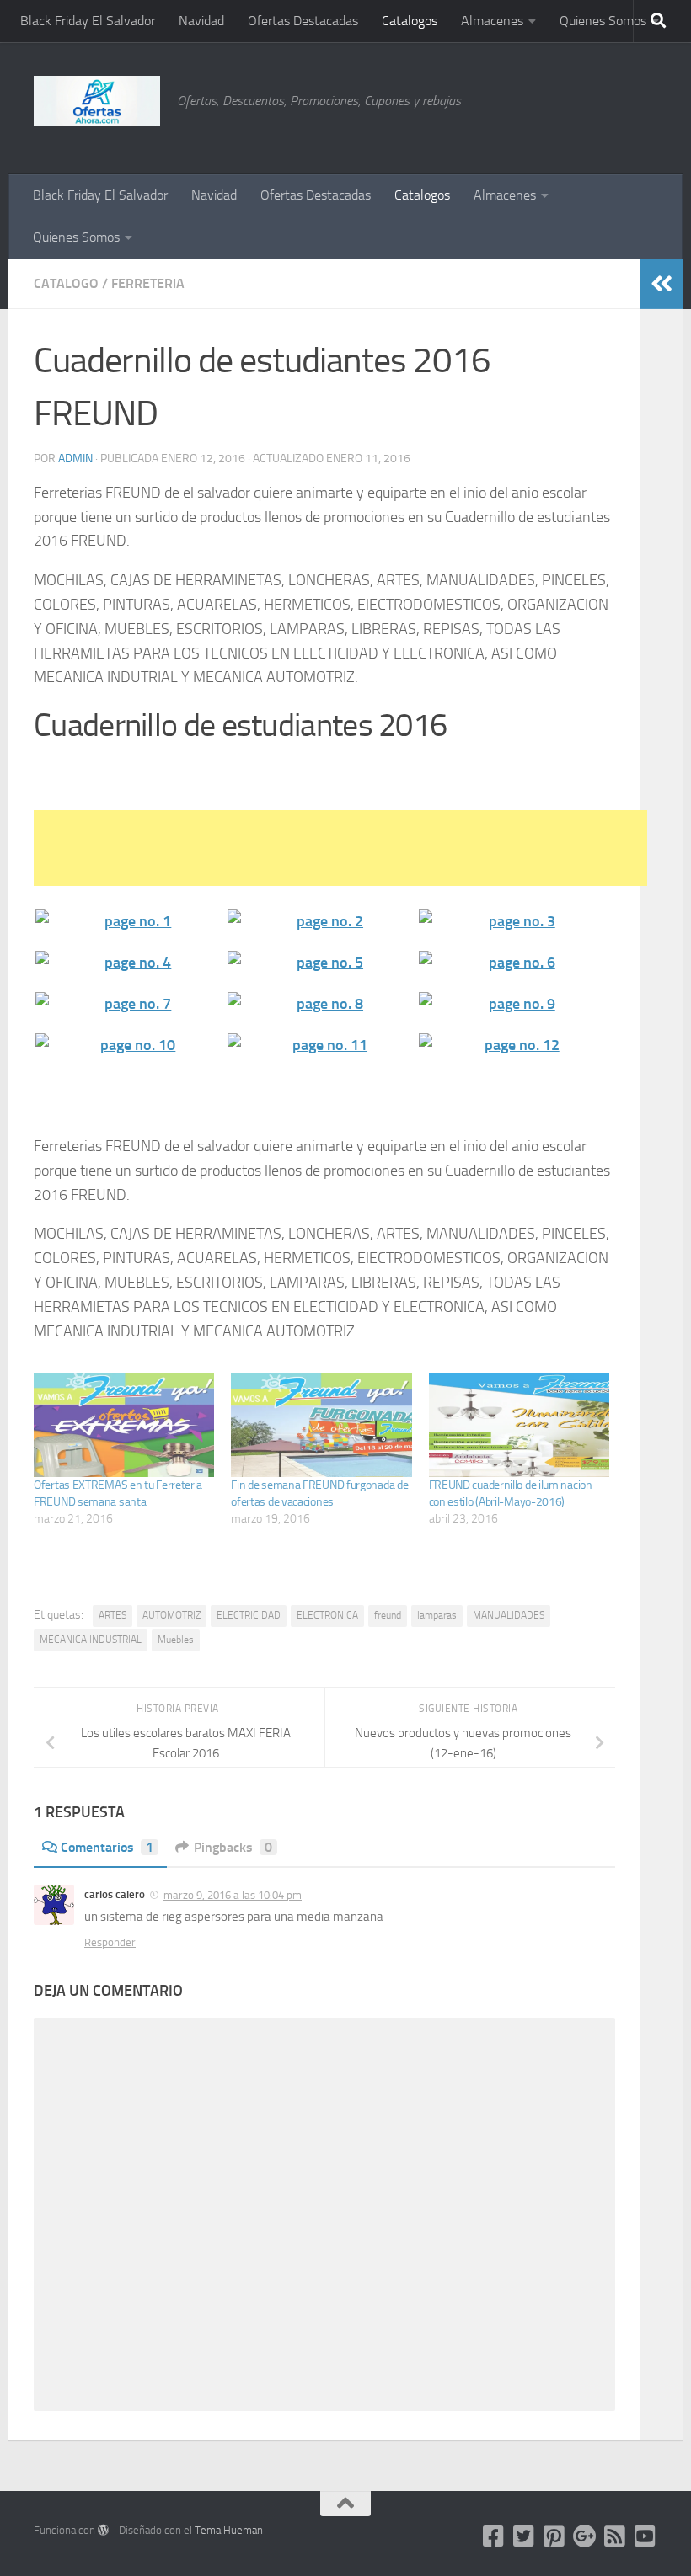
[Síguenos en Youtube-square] (645, 2536)
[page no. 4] (130, 963)
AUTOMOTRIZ (171, 1615)
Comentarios (107, 1847)
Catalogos (410, 21)
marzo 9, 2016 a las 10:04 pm (233, 1895)
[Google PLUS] (585, 2536)
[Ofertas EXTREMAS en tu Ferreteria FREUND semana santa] (124, 1425)
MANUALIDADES (509, 1615)
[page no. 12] (513, 1045)
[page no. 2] (322, 922)
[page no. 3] (513, 922)
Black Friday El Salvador (88, 21)
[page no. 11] (322, 1045)
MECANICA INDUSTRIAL (91, 1640)
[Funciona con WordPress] (103, 2530)
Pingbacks (233, 1847)
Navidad (201, 21)
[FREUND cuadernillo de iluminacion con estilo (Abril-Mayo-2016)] (519, 1425)
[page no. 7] (130, 1004)
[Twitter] (524, 2536)
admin (75, 459)
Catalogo (66, 283)
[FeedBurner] (615, 2536)
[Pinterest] (554, 2536)
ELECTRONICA (327, 1615)
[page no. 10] (130, 1045)
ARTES (112, 1615)
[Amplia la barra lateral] (662, 284)
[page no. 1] (130, 922)
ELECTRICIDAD (249, 1615)
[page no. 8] (322, 1004)
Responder (110, 1942)
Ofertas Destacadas (303, 21)
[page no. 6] (513, 963)
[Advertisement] (573, 105)
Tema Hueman (229, 2530)
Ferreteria (148, 283)
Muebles (176, 1640)
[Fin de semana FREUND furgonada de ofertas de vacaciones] (321, 1425)
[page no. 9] (513, 1004)
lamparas (437, 1615)
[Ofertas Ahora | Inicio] (97, 101)
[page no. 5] (322, 963)
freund (388, 1615)
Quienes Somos (603, 21)
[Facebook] (494, 2536)
